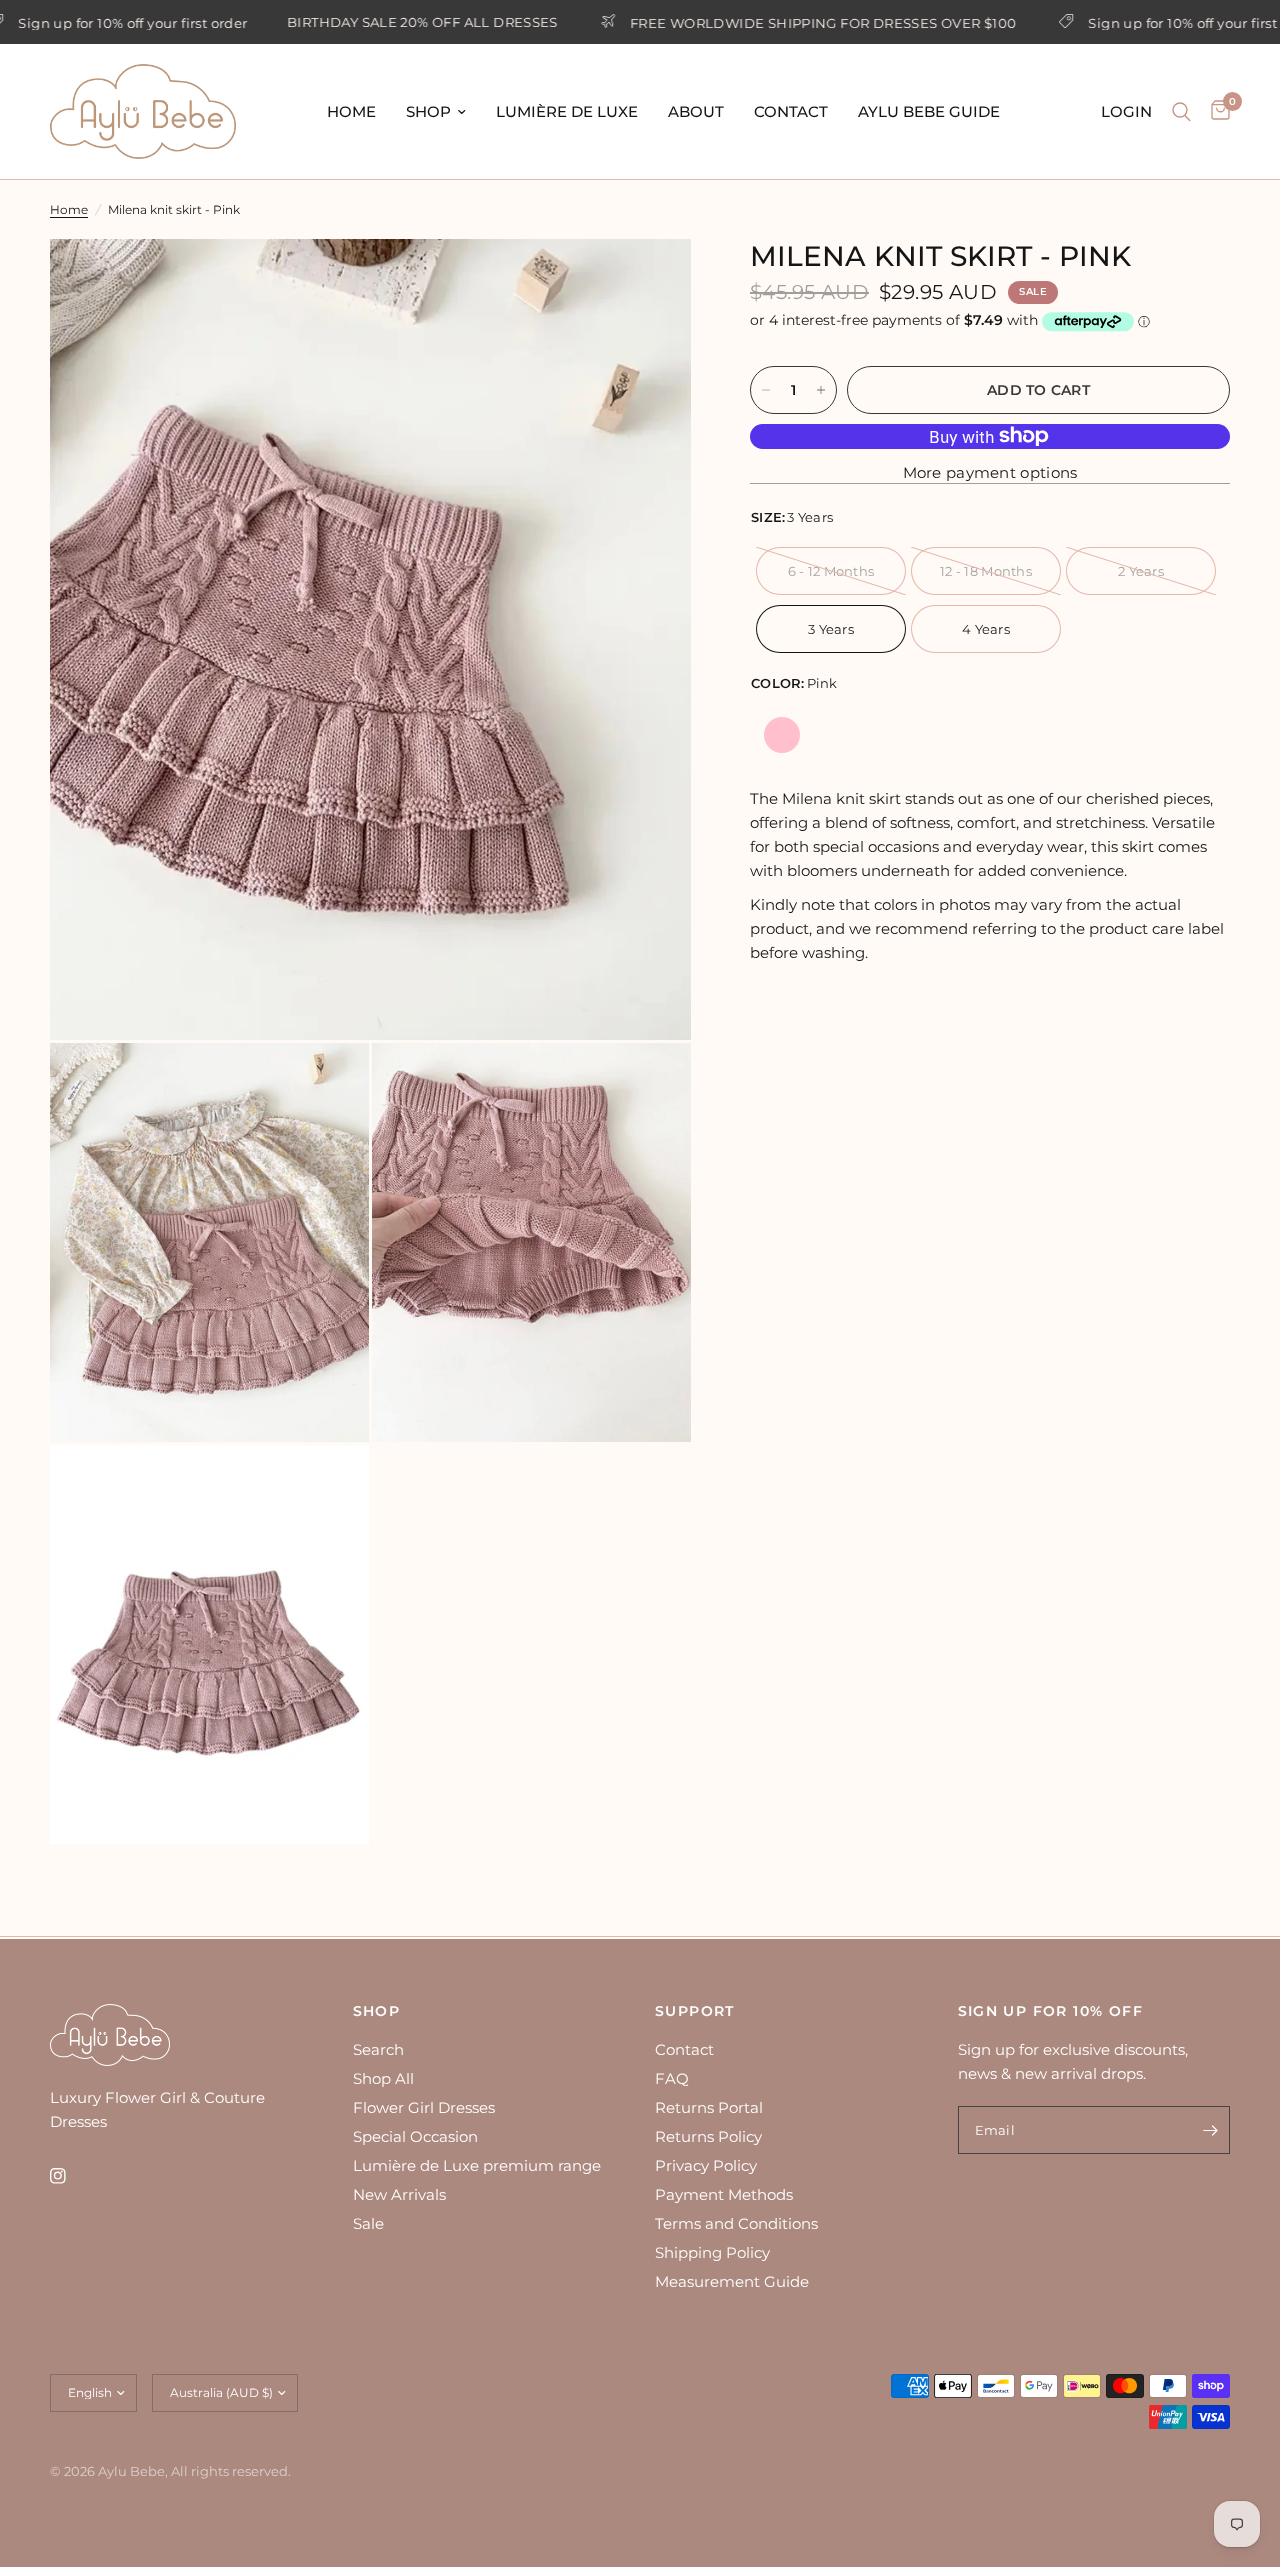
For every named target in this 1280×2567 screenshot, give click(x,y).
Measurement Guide (732, 2281)
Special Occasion (415, 2136)
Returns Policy (708, 2136)
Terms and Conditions (736, 2223)
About (696, 111)
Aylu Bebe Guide (929, 111)
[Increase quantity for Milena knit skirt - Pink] (821, 390)
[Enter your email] (1210, 2130)
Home (351, 111)
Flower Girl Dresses (424, 2107)
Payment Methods (724, 2194)
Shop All (383, 2078)
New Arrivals (399, 2194)
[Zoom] (649, 281)
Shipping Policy (712, 2252)
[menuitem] (351, 112)
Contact (791, 111)
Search (378, 2049)
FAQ (672, 2078)
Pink (782, 735)
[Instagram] (72, 2176)
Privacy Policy (706, 2165)
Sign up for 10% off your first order (1150, 22)
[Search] (1181, 111)
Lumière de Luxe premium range (477, 2165)
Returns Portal (709, 2107)
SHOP (377, 2011)
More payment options (990, 472)
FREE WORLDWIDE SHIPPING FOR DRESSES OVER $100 (770, 22)
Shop (428, 111)
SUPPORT (695, 2011)
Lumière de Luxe (567, 111)
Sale (368, 2223)
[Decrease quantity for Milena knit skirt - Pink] (766, 390)
